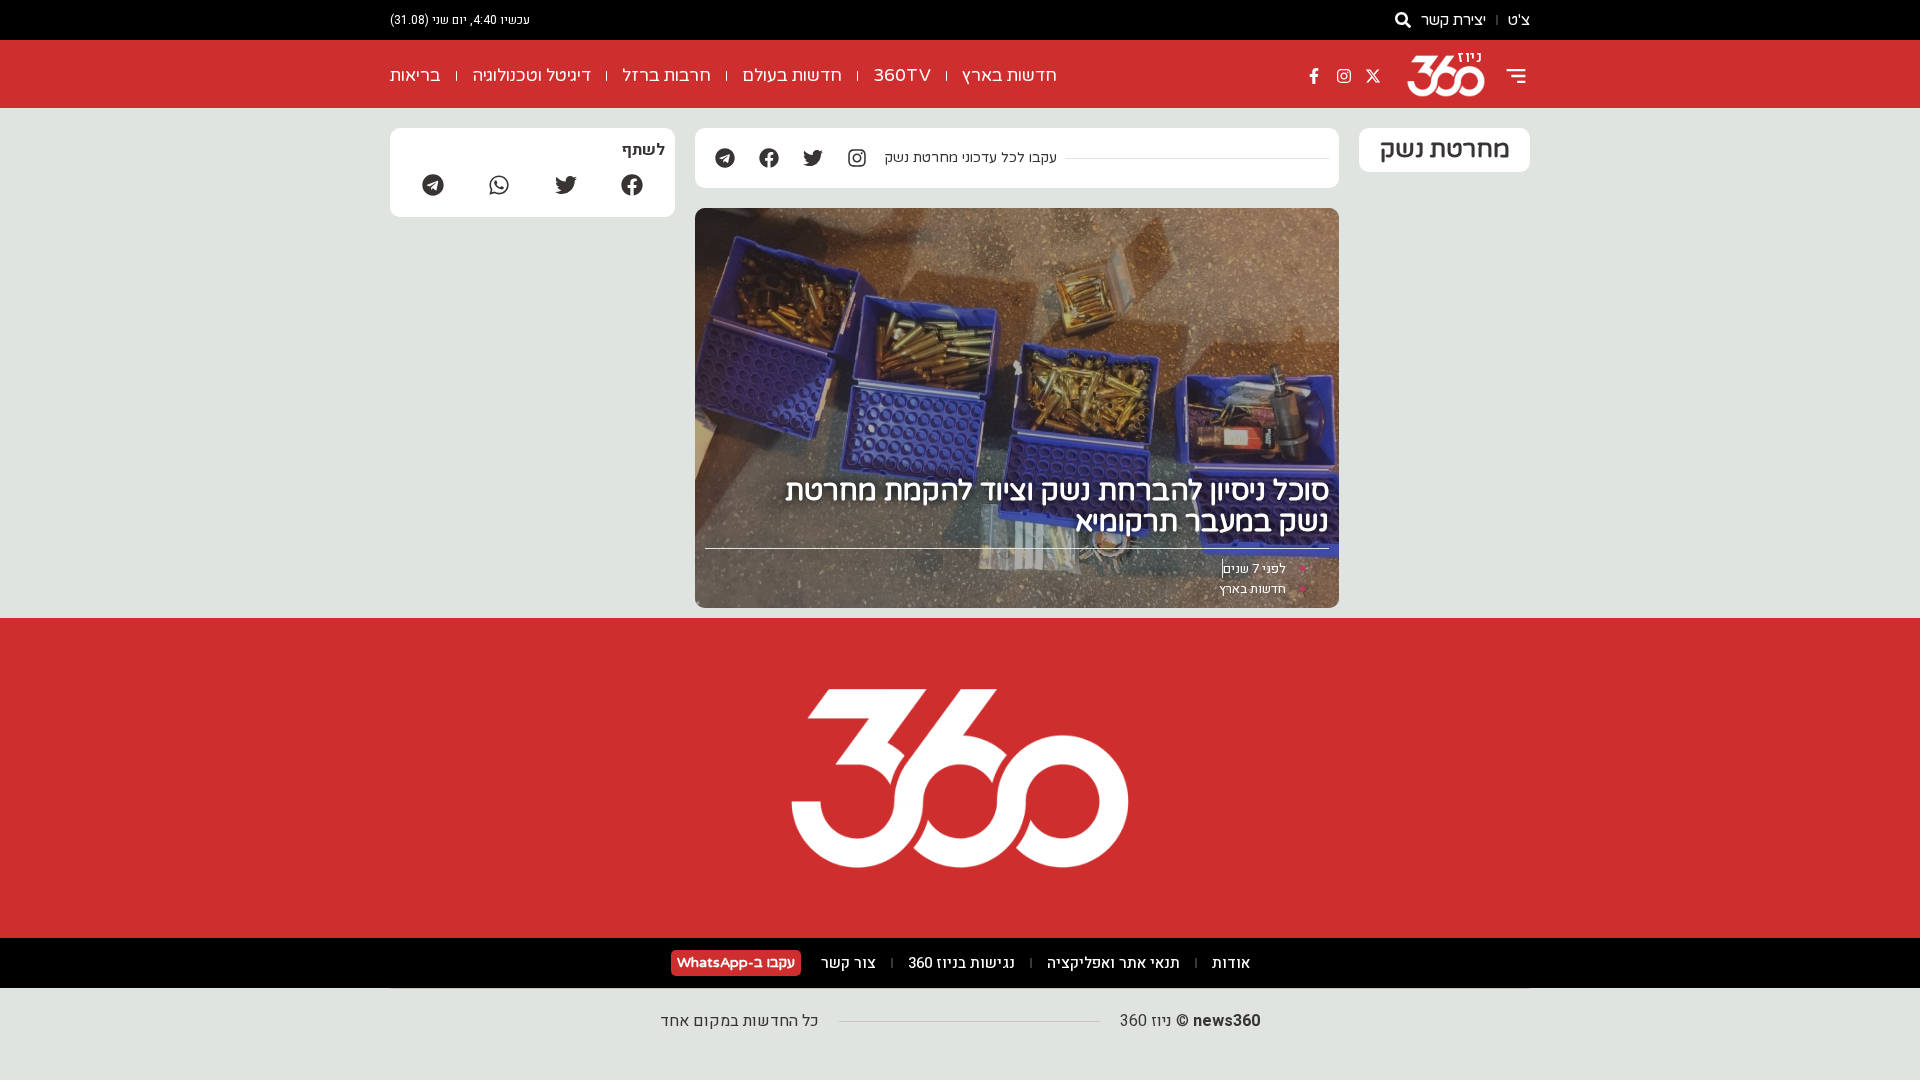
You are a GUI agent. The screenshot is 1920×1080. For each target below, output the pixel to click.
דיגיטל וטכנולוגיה (531, 75)
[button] (632, 184)
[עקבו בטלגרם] (725, 158)
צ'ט (1519, 20)
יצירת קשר (1453, 20)
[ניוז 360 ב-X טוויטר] (1373, 76)
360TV (902, 75)
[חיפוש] (1403, 20)
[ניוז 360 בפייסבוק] (1314, 76)
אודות (1231, 963)
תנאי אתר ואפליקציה (1113, 963)
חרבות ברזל (666, 75)
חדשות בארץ (1009, 75)
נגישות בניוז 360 (961, 963)
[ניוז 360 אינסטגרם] (1344, 76)
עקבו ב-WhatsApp (736, 962)
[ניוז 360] (1446, 76)
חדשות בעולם (792, 75)
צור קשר (848, 963)
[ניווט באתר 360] (1516, 76)
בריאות (415, 75)
